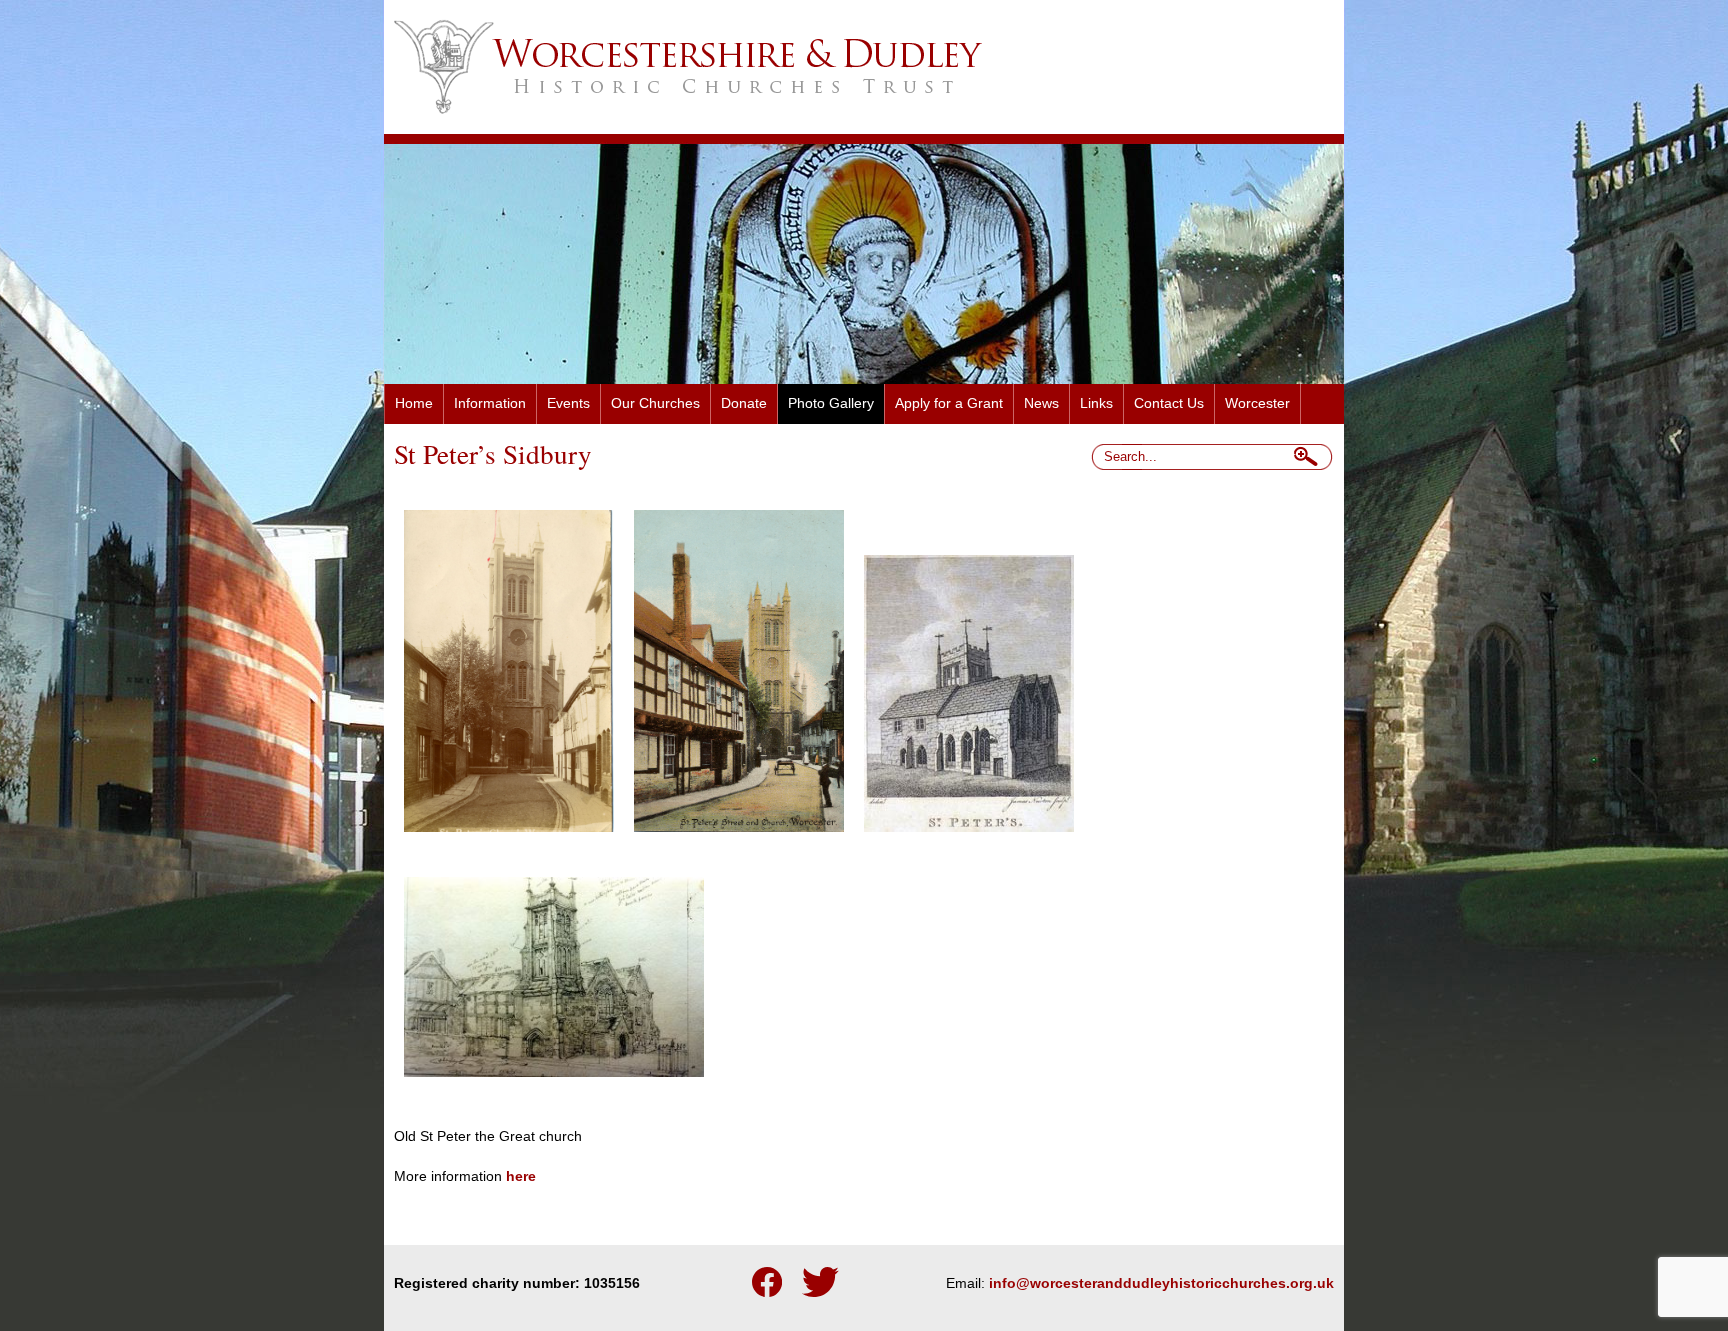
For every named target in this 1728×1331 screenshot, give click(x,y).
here (521, 1176)
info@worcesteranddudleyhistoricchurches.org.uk (1161, 1283)
